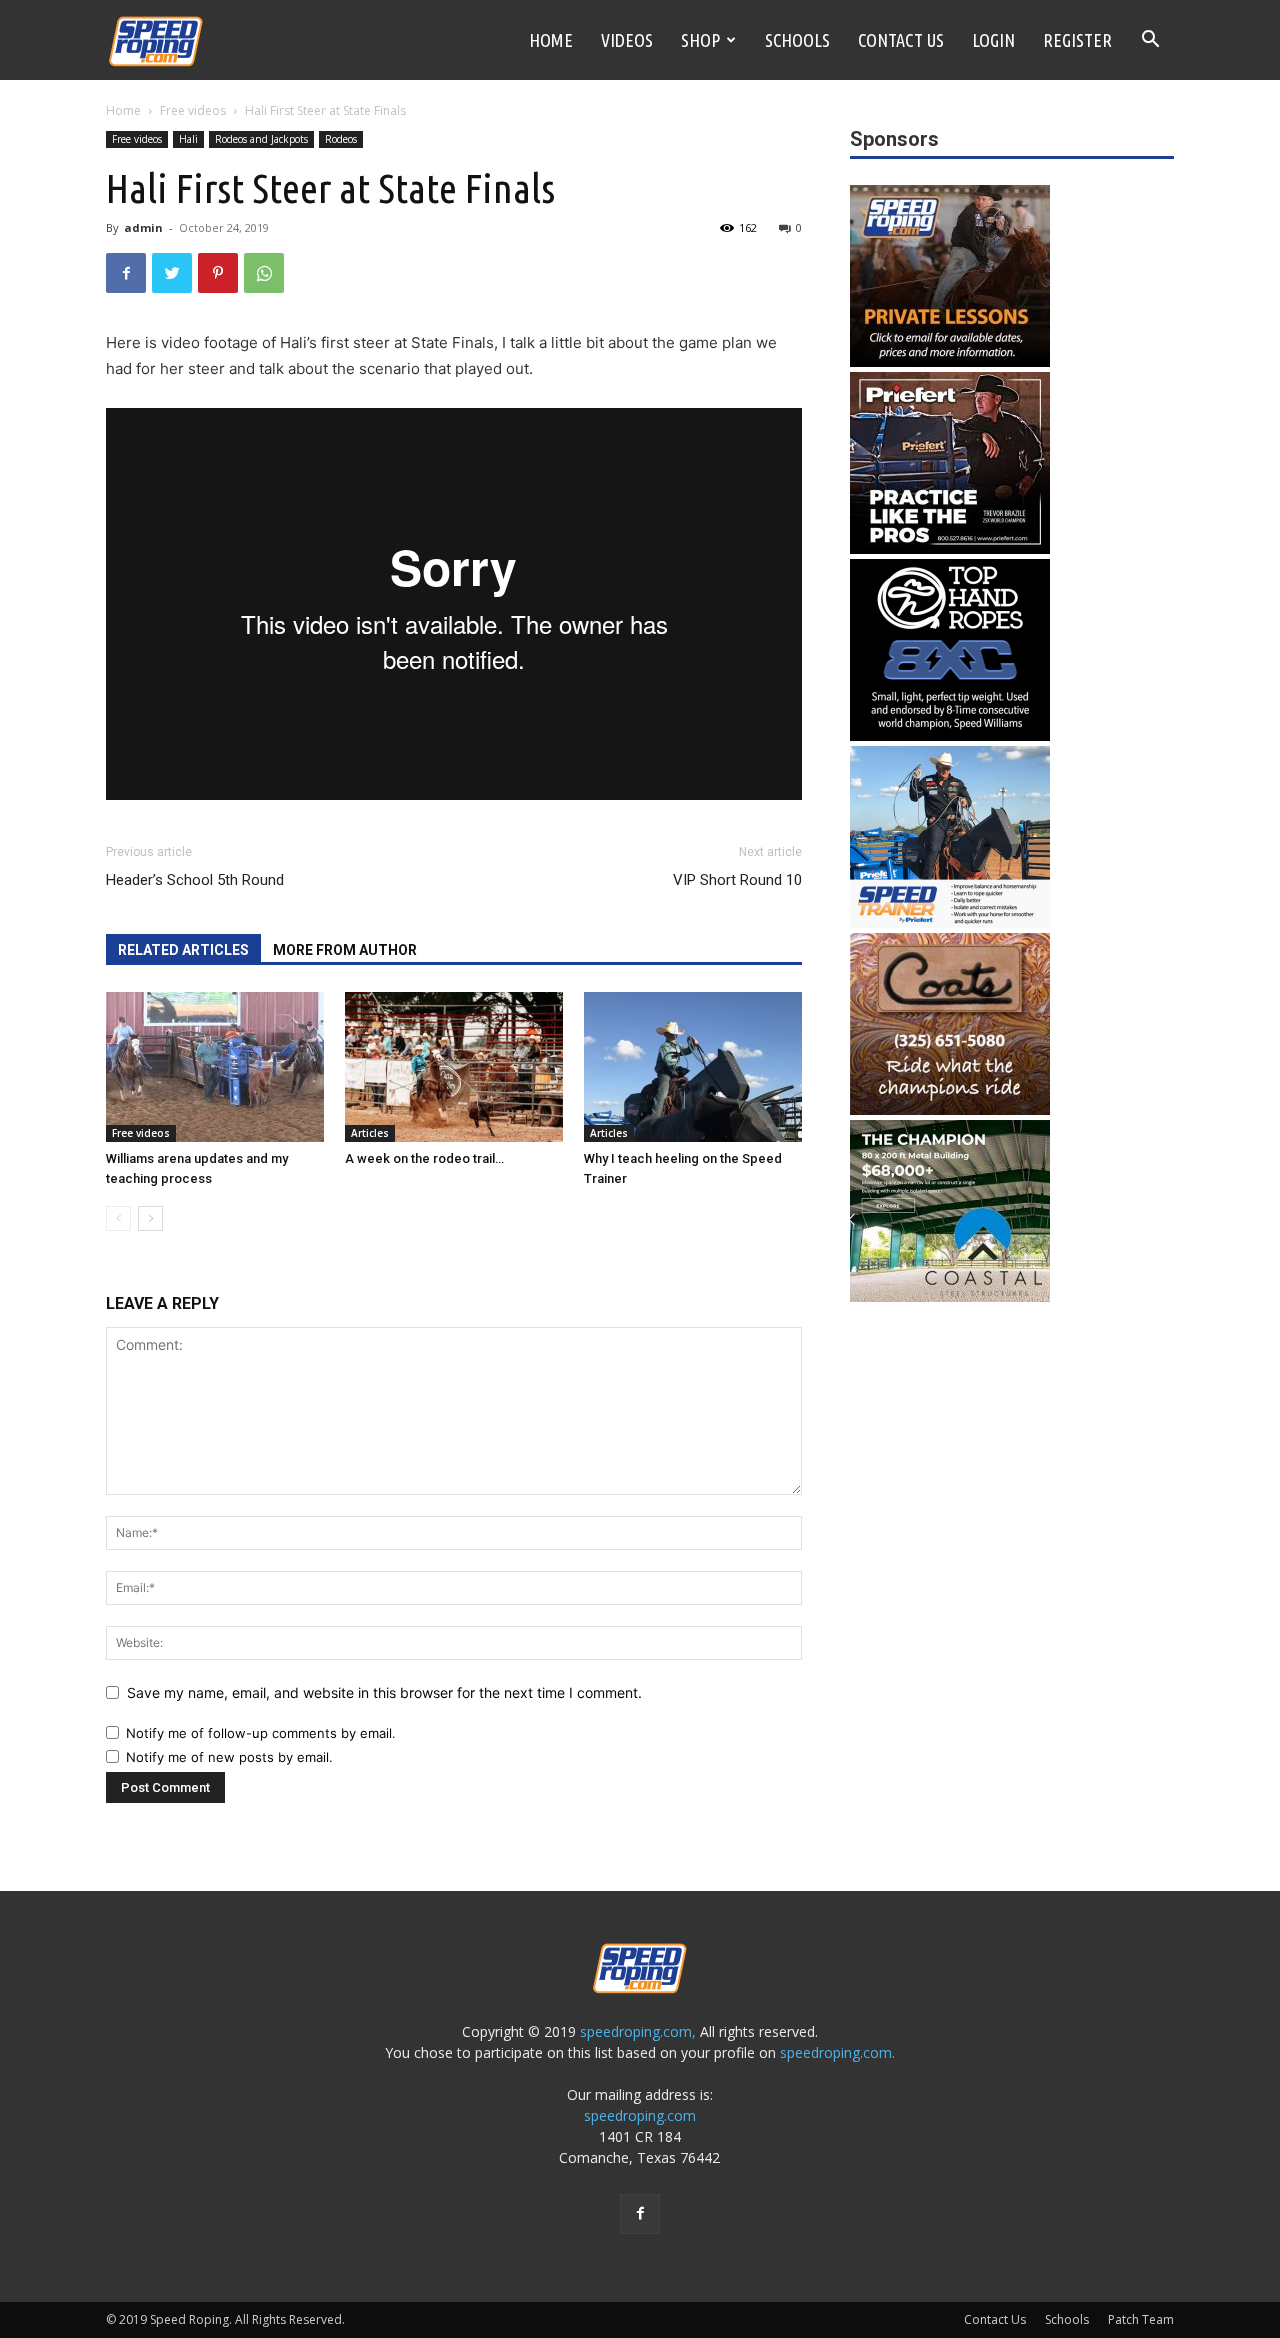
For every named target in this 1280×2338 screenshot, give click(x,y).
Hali (188, 139)
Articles (370, 1133)
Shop (700, 40)
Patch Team (1141, 2319)
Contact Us (901, 40)
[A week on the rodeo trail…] (454, 1067)
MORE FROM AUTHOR (345, 950)
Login (993, 40)
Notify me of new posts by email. (229, 1757)
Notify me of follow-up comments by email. (261, 1733)
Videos (627, 40)
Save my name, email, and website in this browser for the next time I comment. (384, 1692)
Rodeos (341, 139)
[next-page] (150, 1218)
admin (143, 227)
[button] (1150, 41)
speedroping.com (640, 2115)
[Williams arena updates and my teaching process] (215, 1067)
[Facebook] (126, 273)
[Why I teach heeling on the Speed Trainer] (693, 1067)
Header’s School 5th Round (195, 880)
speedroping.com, (638, 2031)
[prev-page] (118, 1218)
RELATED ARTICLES (183, 950)
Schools (797, 40)
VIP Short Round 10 (737, 880)
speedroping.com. (837, 2052)
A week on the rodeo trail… (424, 1158)
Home (551, 40)
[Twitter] (172, 273)
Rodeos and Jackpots (261, 139)
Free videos (193, 110)
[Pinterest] (218, 273)
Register (1077, 40)
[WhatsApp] (264, 273)
